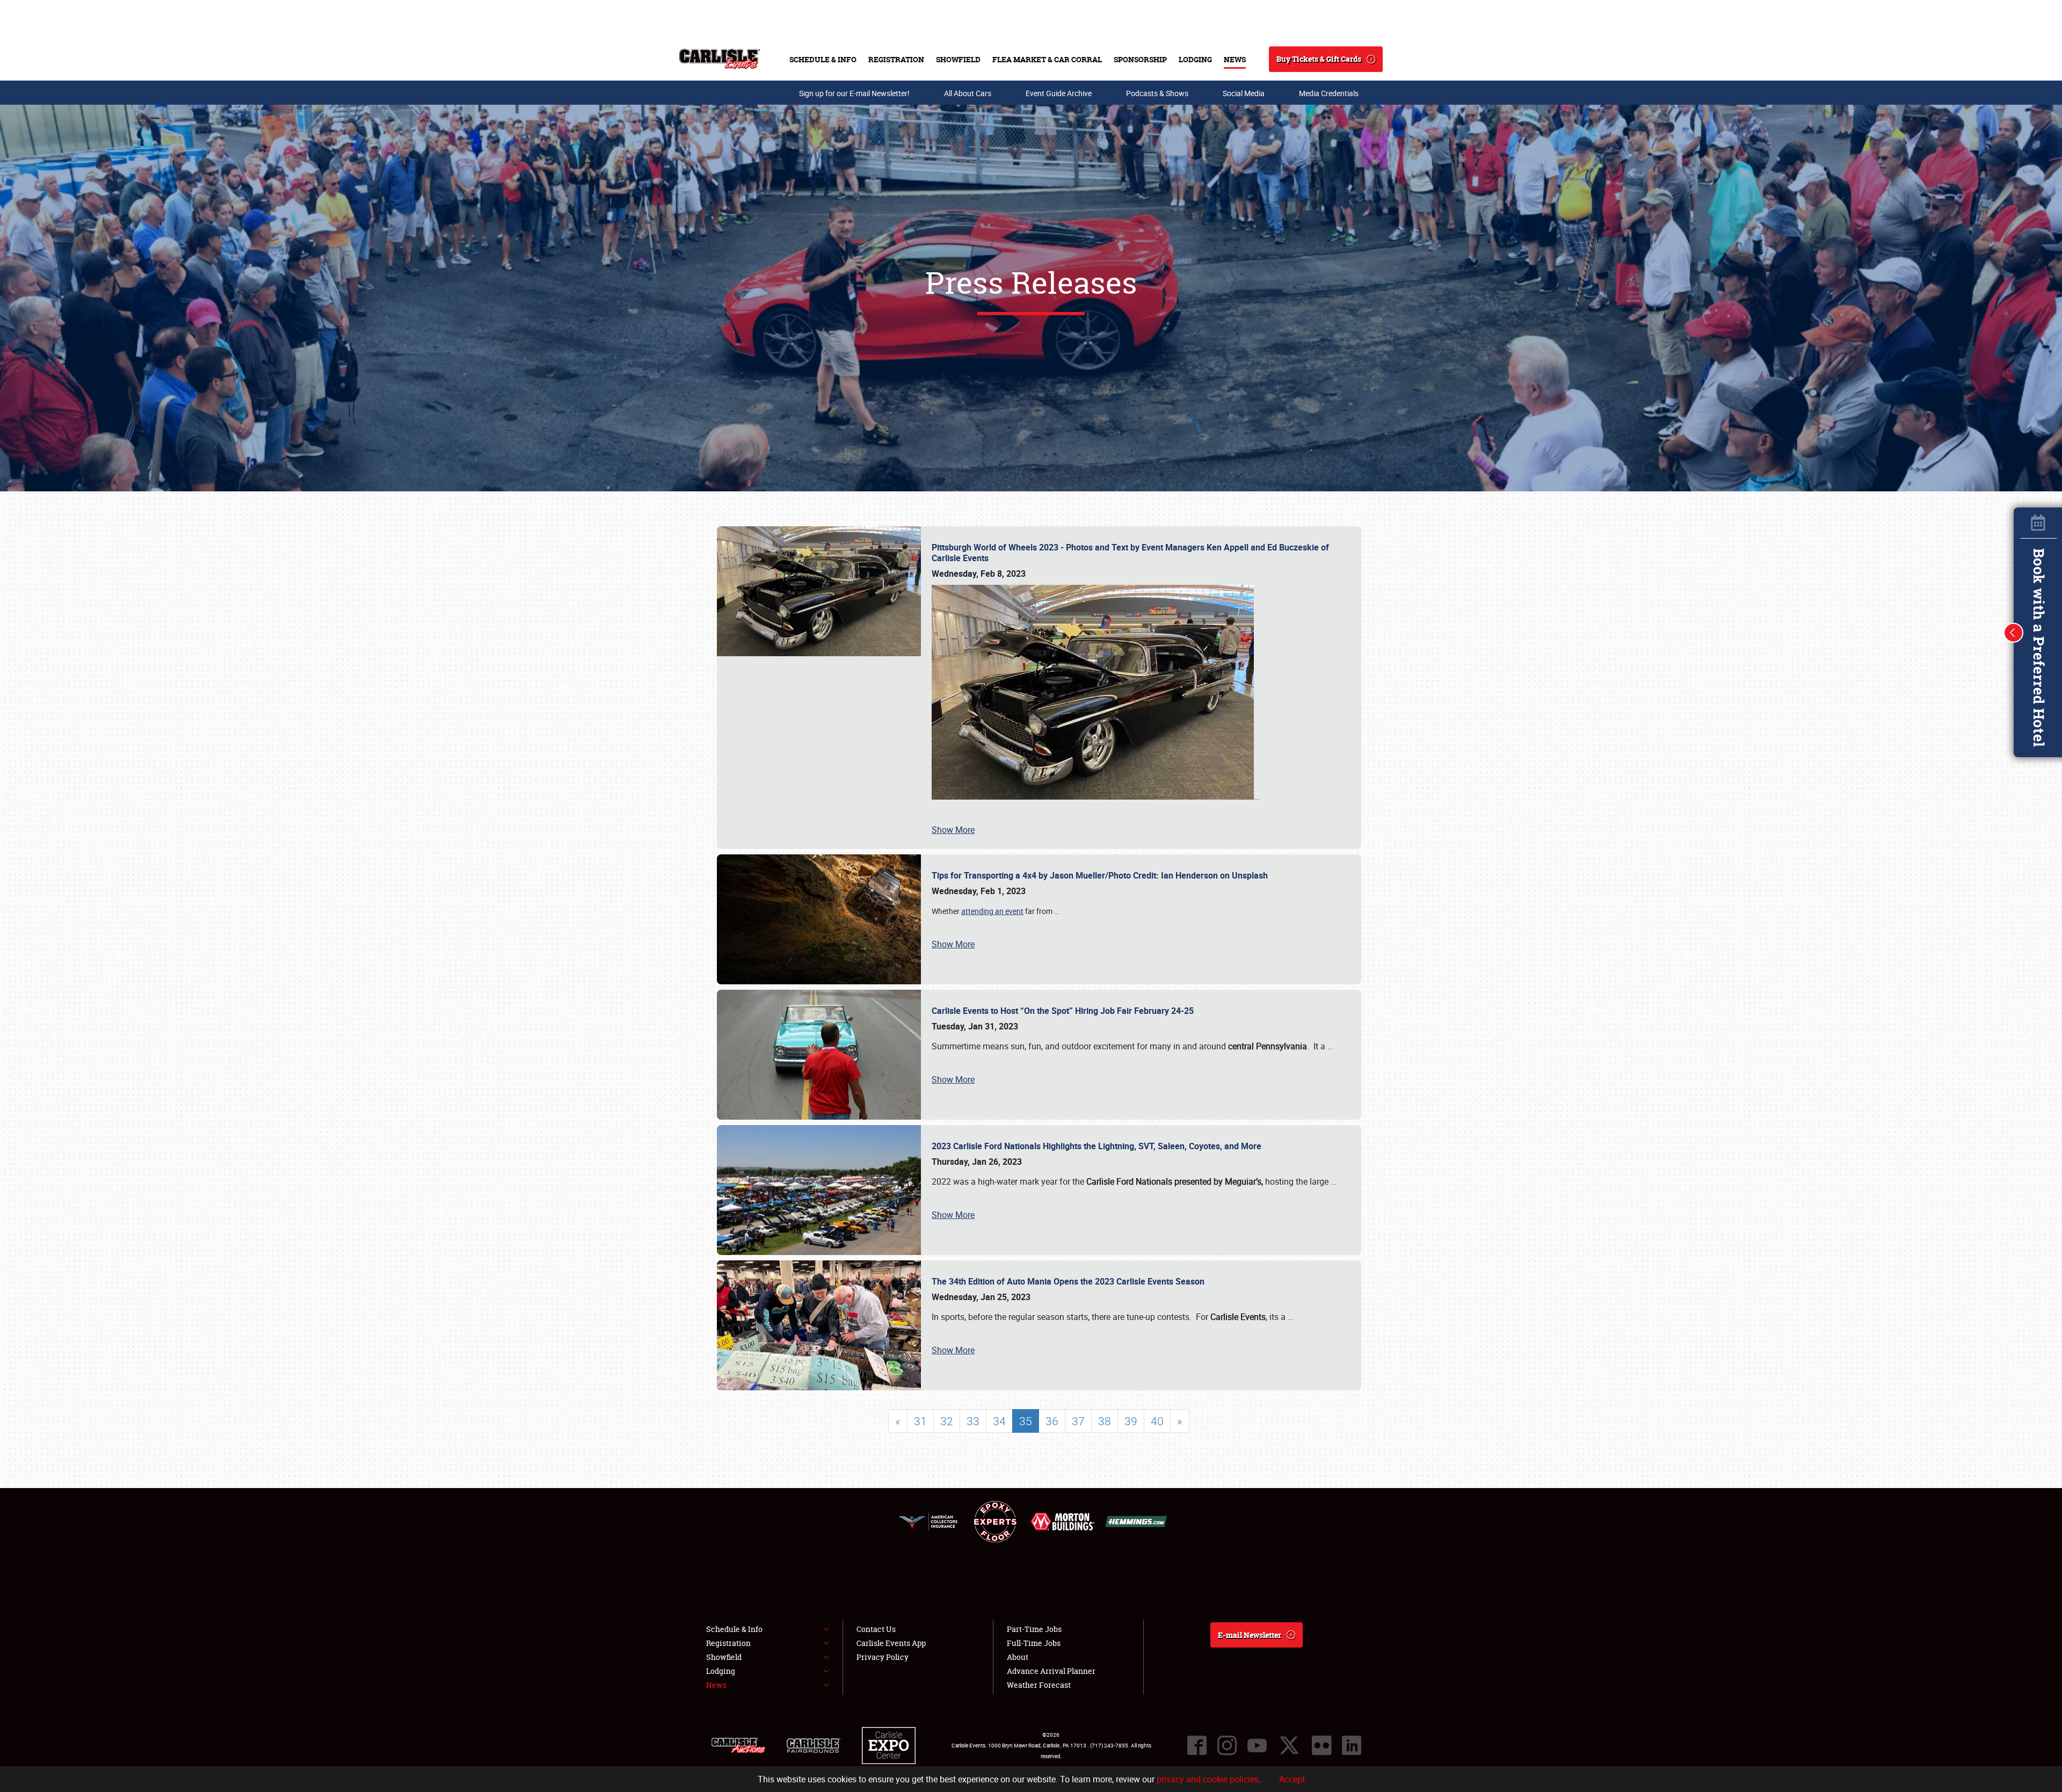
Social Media (1244, 93)
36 (1052, 1421)
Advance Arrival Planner (1051, 1671)
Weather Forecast (1039, 1685)
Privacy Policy (883, 1657)
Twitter (1289, 1745)
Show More (953, 830)
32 (947, 1421)
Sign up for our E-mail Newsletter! (854, 93)
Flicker (1322, 1745)
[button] (2014, 633)
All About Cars (968, 93)
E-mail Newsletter (1250, 1635)
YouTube (1257, 1745)
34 (999, 1421)
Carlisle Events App (891, 1643)
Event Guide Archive (1059, 93)
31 (920, 1421)
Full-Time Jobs (1034, 1643)
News (1235, 59)
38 (1105, 1421)
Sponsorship (1140, 59)
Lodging (1195, 59)
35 (1026, 1421)
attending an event (992, 911)
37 (1078, 1421)
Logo (720, 59)
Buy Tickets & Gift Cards (1319, 59)
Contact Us (876, 1629)
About (1018, 1657)
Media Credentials (1329, 93)
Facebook (1197, 1745)
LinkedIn (1352, 1745)
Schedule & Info (823, 59)
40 (1157, 1421)
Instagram (1227, 1745)
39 (1131, 1421)
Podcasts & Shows (1157, 93)
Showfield (958, 59)
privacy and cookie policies (1208, 1779)
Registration (896, 59)
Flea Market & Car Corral (1047, 59)
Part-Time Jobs (1034, 1629)
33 (973, 1421)
